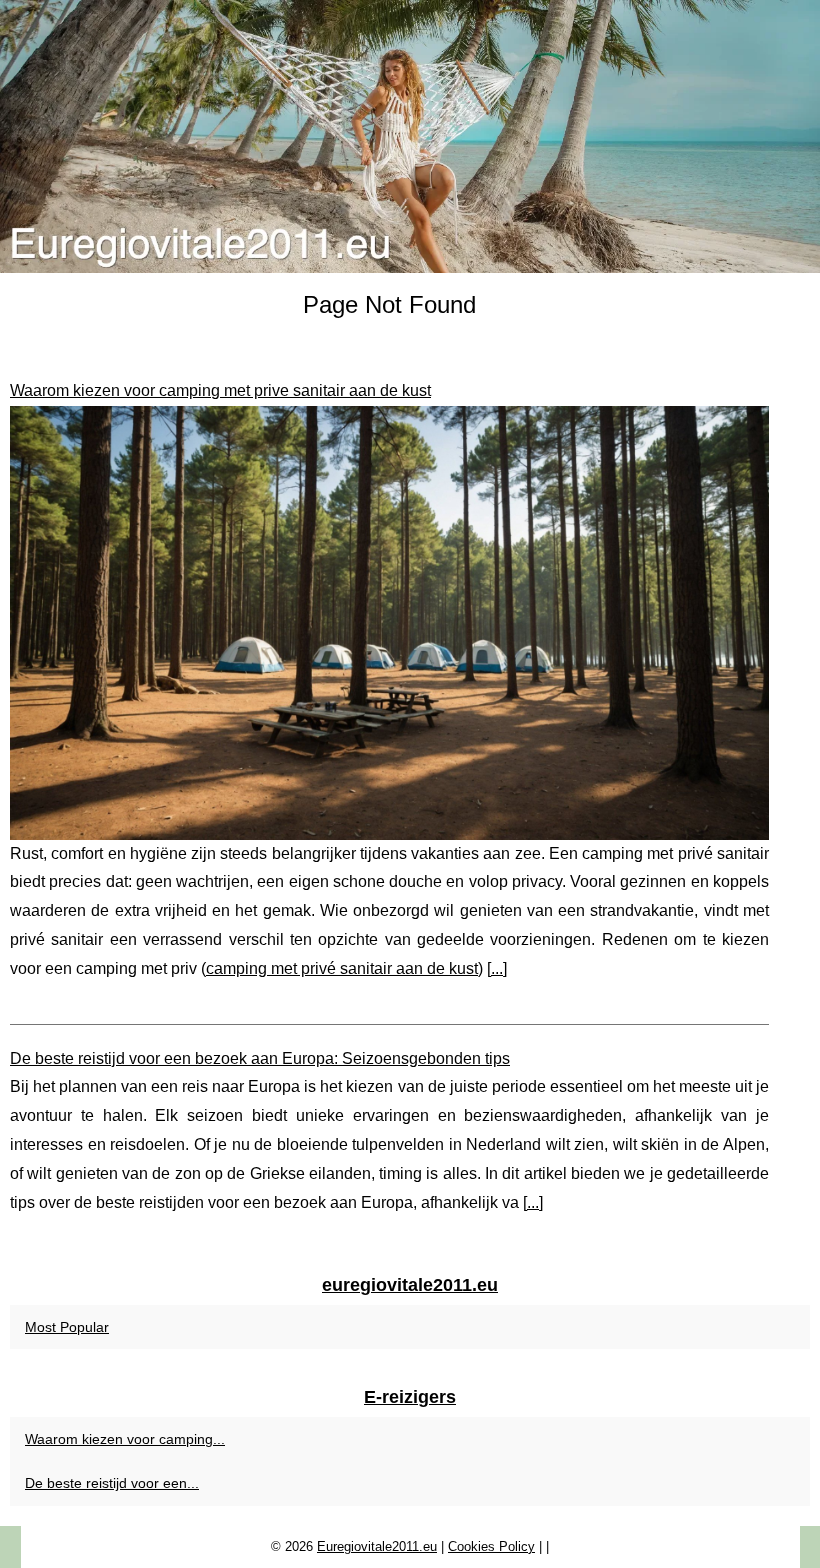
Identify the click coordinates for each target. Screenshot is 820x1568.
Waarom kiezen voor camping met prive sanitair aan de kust (220, 390)
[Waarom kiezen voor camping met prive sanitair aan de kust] (389, 622)
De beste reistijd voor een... (112, 1483)
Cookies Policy (491, 1546)
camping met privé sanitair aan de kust (342, 968)
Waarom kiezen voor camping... (125, 1439)
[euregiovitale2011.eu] (410, 136)
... (497, 968)
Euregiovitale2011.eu (377, 1546)
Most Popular (67, 1327)
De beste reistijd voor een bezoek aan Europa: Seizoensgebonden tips (260, 1058)
